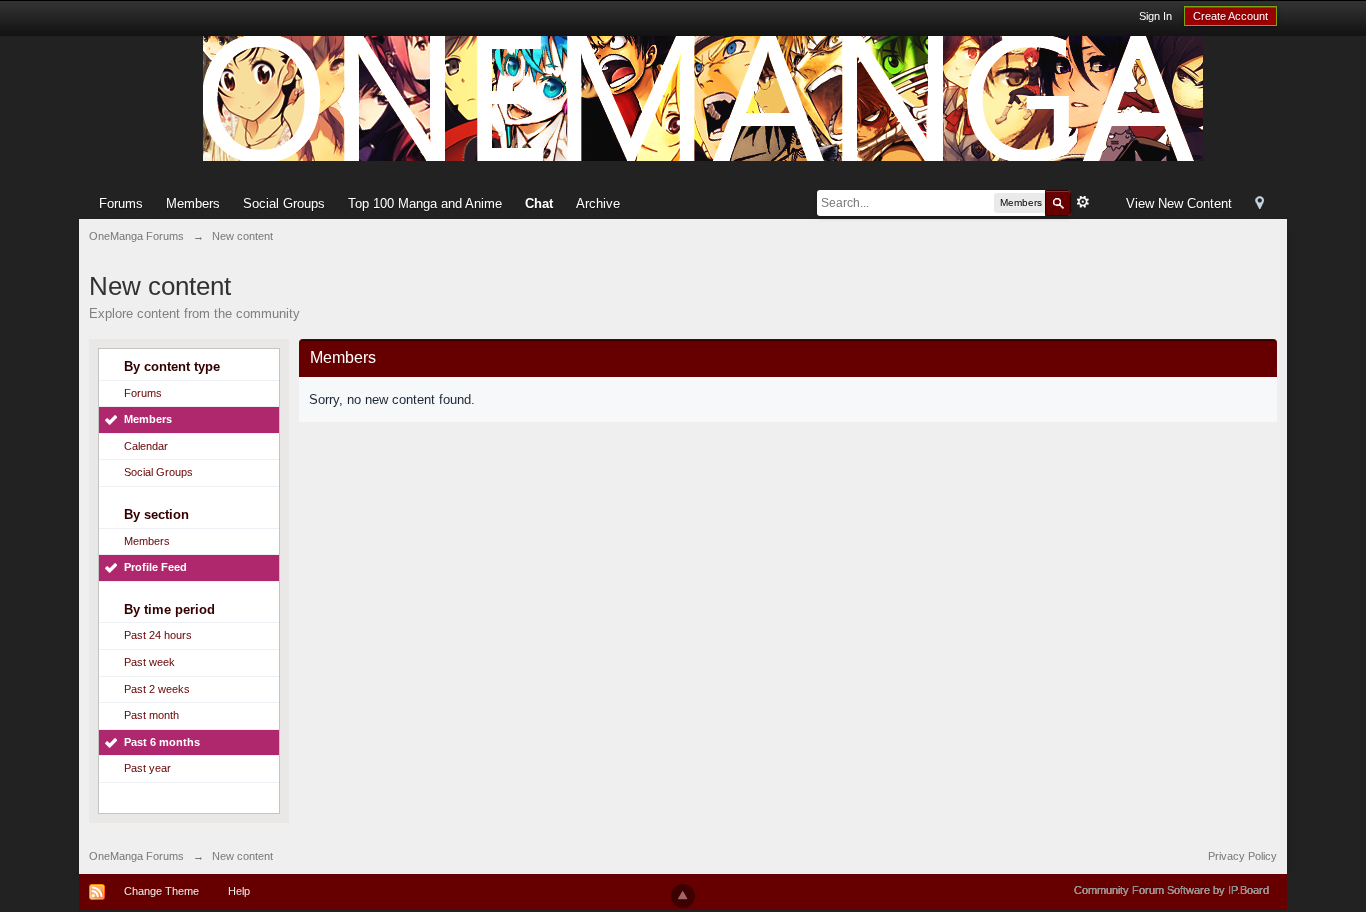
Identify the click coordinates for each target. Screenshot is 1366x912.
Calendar (146, 446)
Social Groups (284, 203)
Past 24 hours (158, 635)
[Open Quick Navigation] (1259, 204)
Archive (598, 203)
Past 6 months (162, 742)
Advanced (1083, 202)
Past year (147, 768)
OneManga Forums (136, 856)
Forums (121, 203)
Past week (149, 662)
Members (193, 203)
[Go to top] (683, 896)
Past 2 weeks (157, 689)
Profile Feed (155, 567)
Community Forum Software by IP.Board (1171, 890)
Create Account (1230, 16)
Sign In (1155, 16)
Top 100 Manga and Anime (425, 203)
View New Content (1179, 203)
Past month (151, 715)
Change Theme (161, 891)
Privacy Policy (1242, 856)
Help (239, 891)
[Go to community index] (703, 97)
